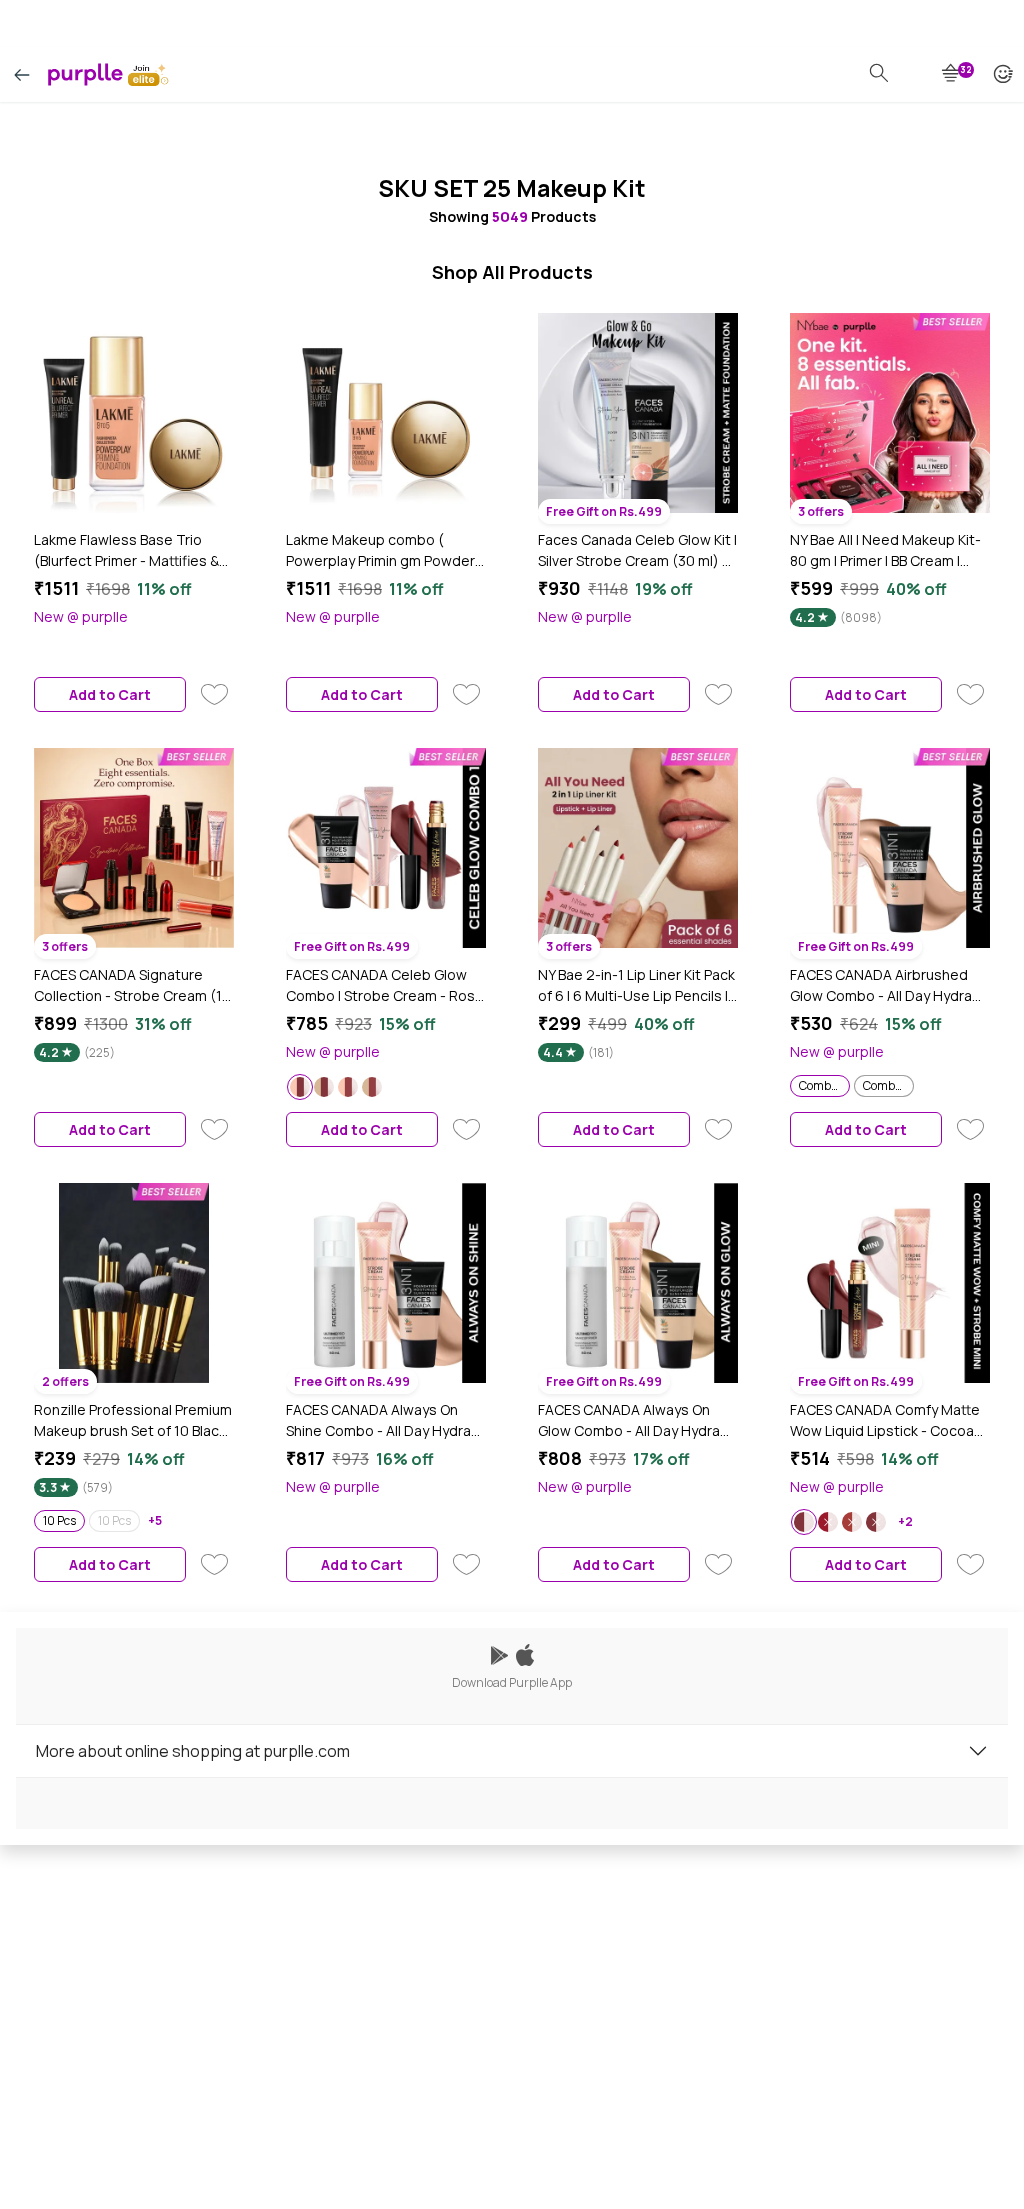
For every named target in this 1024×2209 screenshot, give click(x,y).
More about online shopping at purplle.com (193, 1751)
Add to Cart (110, 694)
